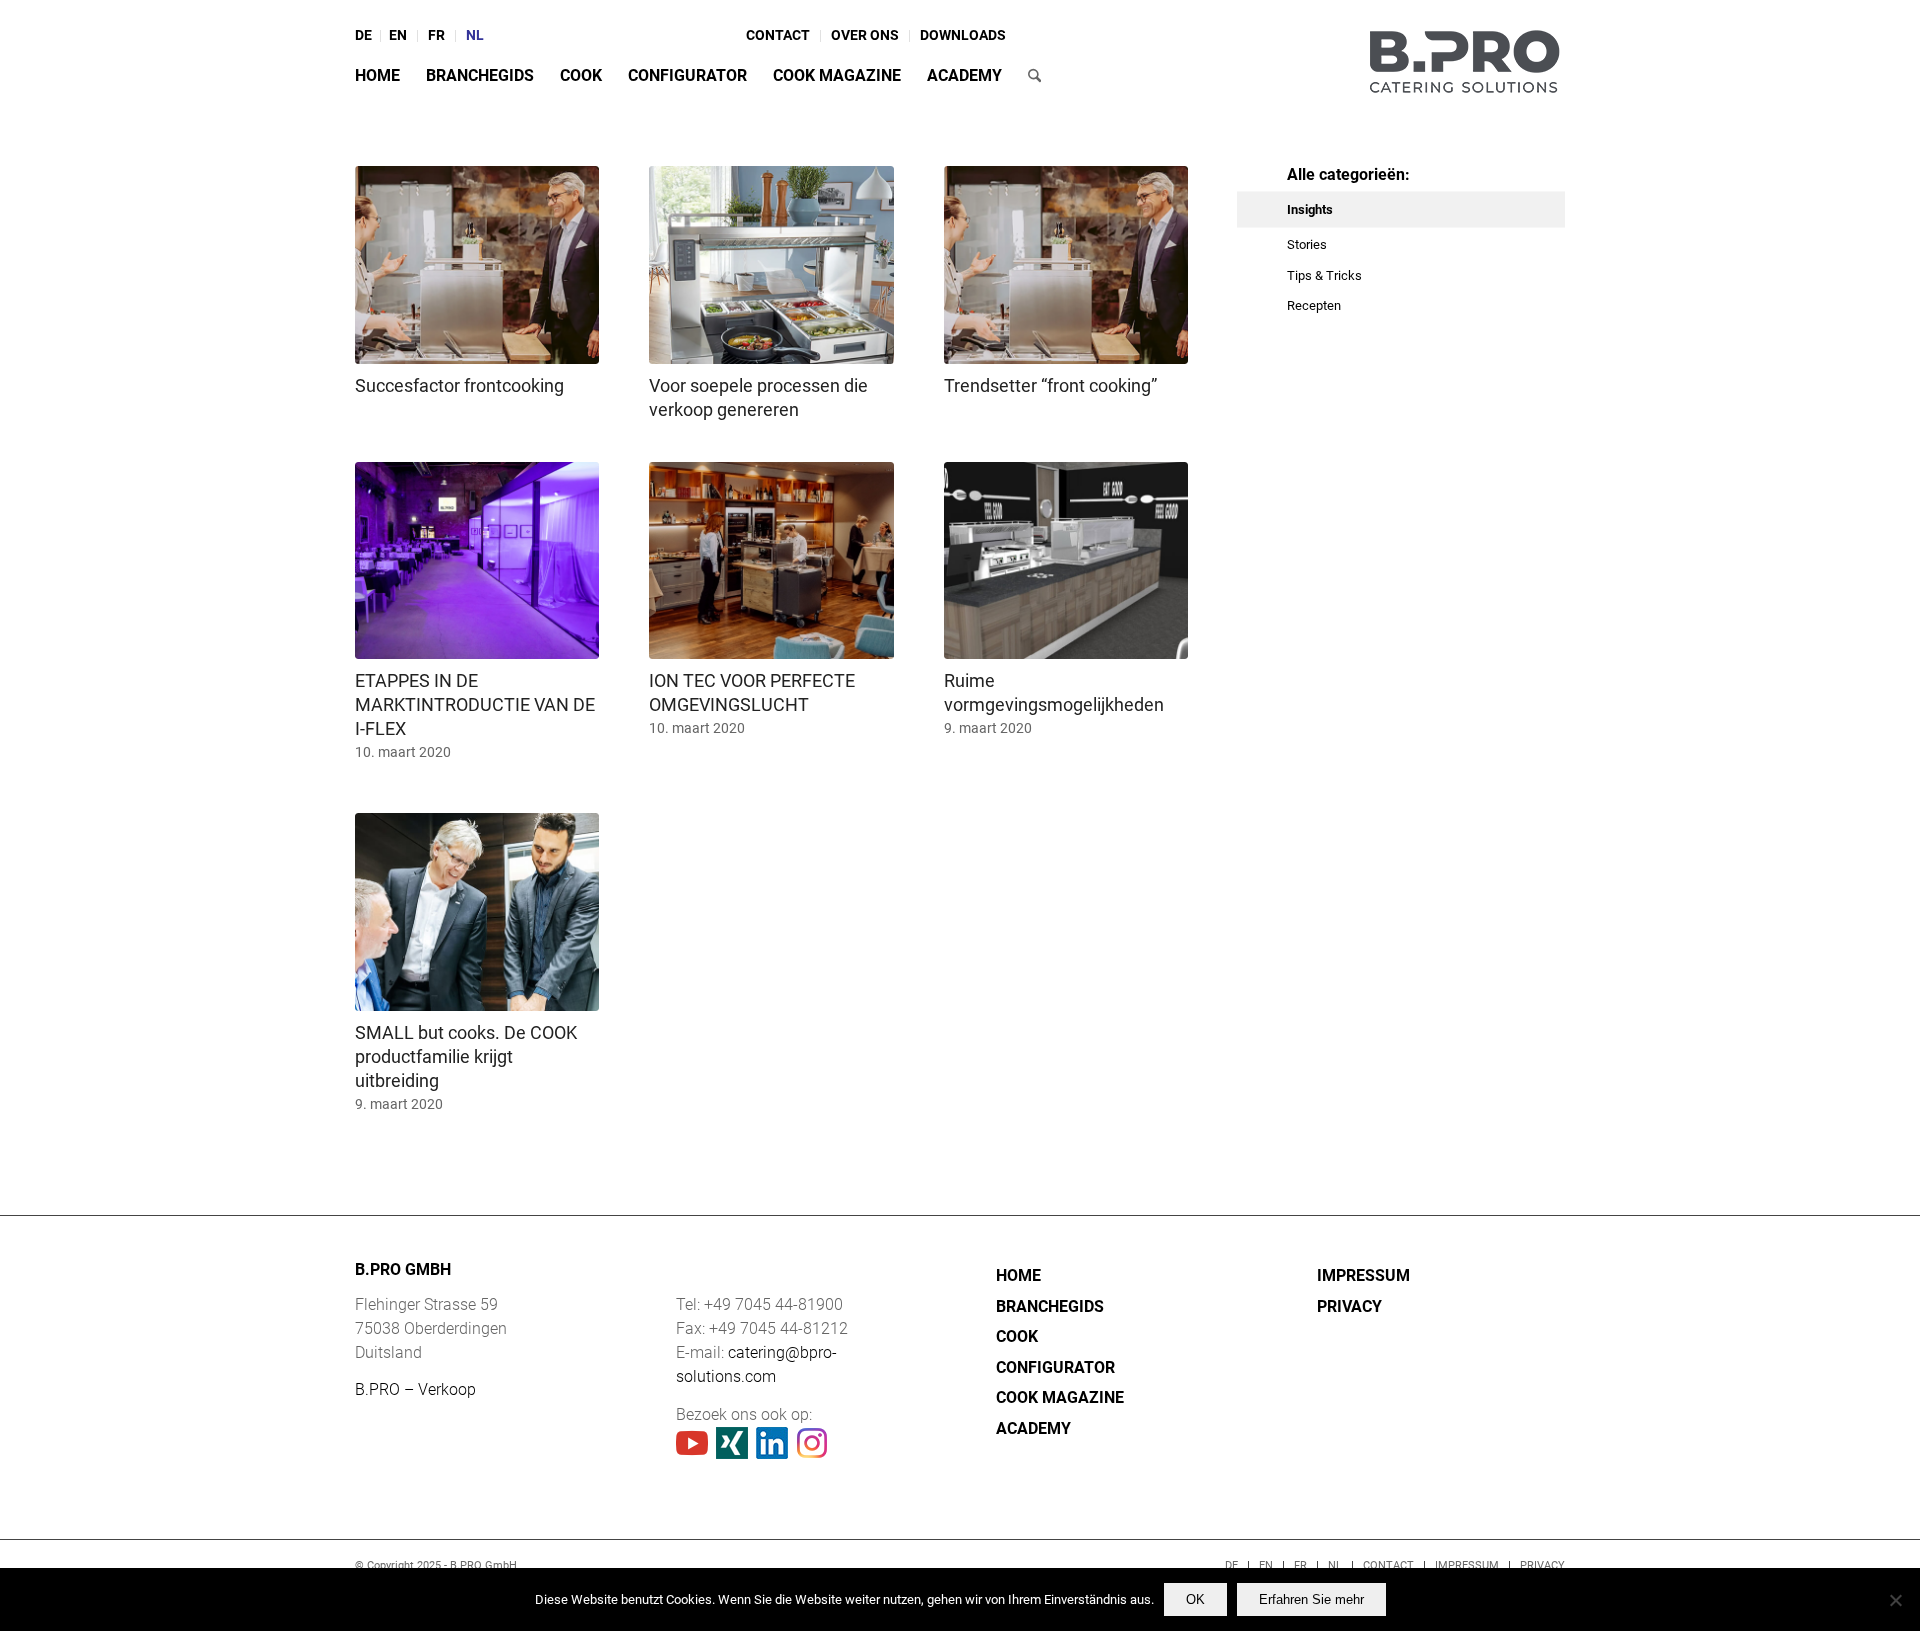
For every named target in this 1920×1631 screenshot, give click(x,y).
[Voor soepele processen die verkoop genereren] (771, 265)
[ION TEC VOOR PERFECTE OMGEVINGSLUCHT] (771, 561)
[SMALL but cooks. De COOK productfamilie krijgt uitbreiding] (477, 912)
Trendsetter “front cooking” (1050, 385)
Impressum (1363, 1275)
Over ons (865, 35)
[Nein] (1895, 1600)
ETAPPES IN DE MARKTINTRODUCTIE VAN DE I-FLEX (475, 704)
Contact (778, 35)
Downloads (963, 35)
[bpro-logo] (1464, 58)
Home (1018, 1275)
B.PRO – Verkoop (415, 1389)
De (363, 35)
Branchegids (1050, 1306)
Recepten (1314, 305)
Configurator (1055, 1367)
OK (1195, 1599)
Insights (1310, 209)
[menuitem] (368, 36)
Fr (436, 35)
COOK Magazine (1060, 1397)
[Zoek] (1034, 76)
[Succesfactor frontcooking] (477, 265)
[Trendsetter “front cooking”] (1066, 265)
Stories (1307, 244)
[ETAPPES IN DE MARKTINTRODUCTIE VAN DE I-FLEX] (477, 561)
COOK (1017, 1336)
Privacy (1349, 1306)
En (398, 35)
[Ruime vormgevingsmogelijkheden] (1066, 561)
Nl (475, 35)
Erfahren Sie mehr (1311, 1599)
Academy (1033, 1428)
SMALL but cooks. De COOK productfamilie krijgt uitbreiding (466, 1056)
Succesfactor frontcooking (459, 385)
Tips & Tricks (1324, 275)
